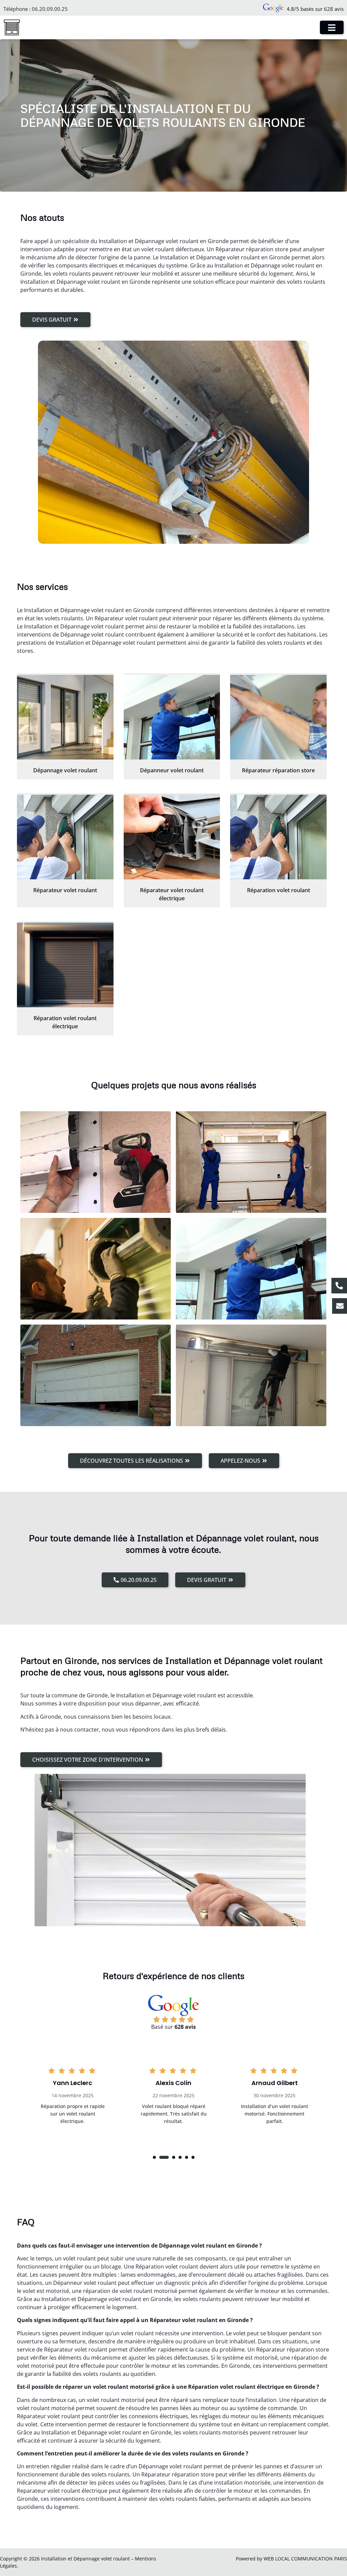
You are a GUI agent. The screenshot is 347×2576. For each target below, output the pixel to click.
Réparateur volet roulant (65, 890)
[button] (154, 2157)
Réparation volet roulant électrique (65, 1022)
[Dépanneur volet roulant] (172, 717)
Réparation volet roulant (279, 890)
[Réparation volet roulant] (278, 837)
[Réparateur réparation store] (278, 717)
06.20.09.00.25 (50, 9)
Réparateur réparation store (278, 770)
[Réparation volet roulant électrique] (65, 965)
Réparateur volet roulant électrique (172, 894)
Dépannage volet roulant (65, 770)
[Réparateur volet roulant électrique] (172, 837)
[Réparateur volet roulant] (65, 837)
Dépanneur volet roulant (172, 770)
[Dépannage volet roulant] (65, 717)
